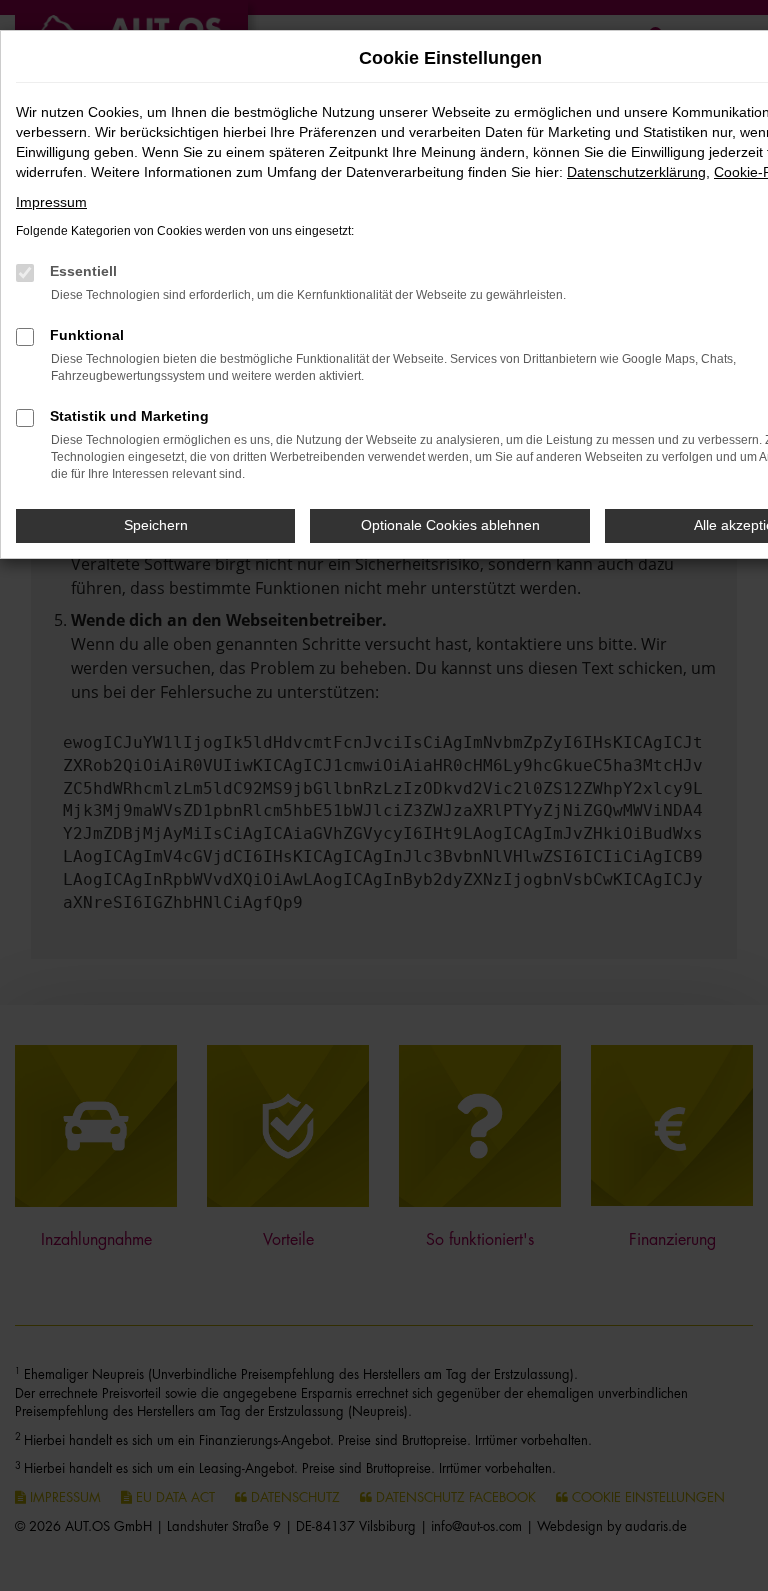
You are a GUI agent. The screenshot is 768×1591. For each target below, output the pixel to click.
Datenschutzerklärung (636, 172)
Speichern (156, 525)
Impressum (51, 202)
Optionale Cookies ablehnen (450, 525)
